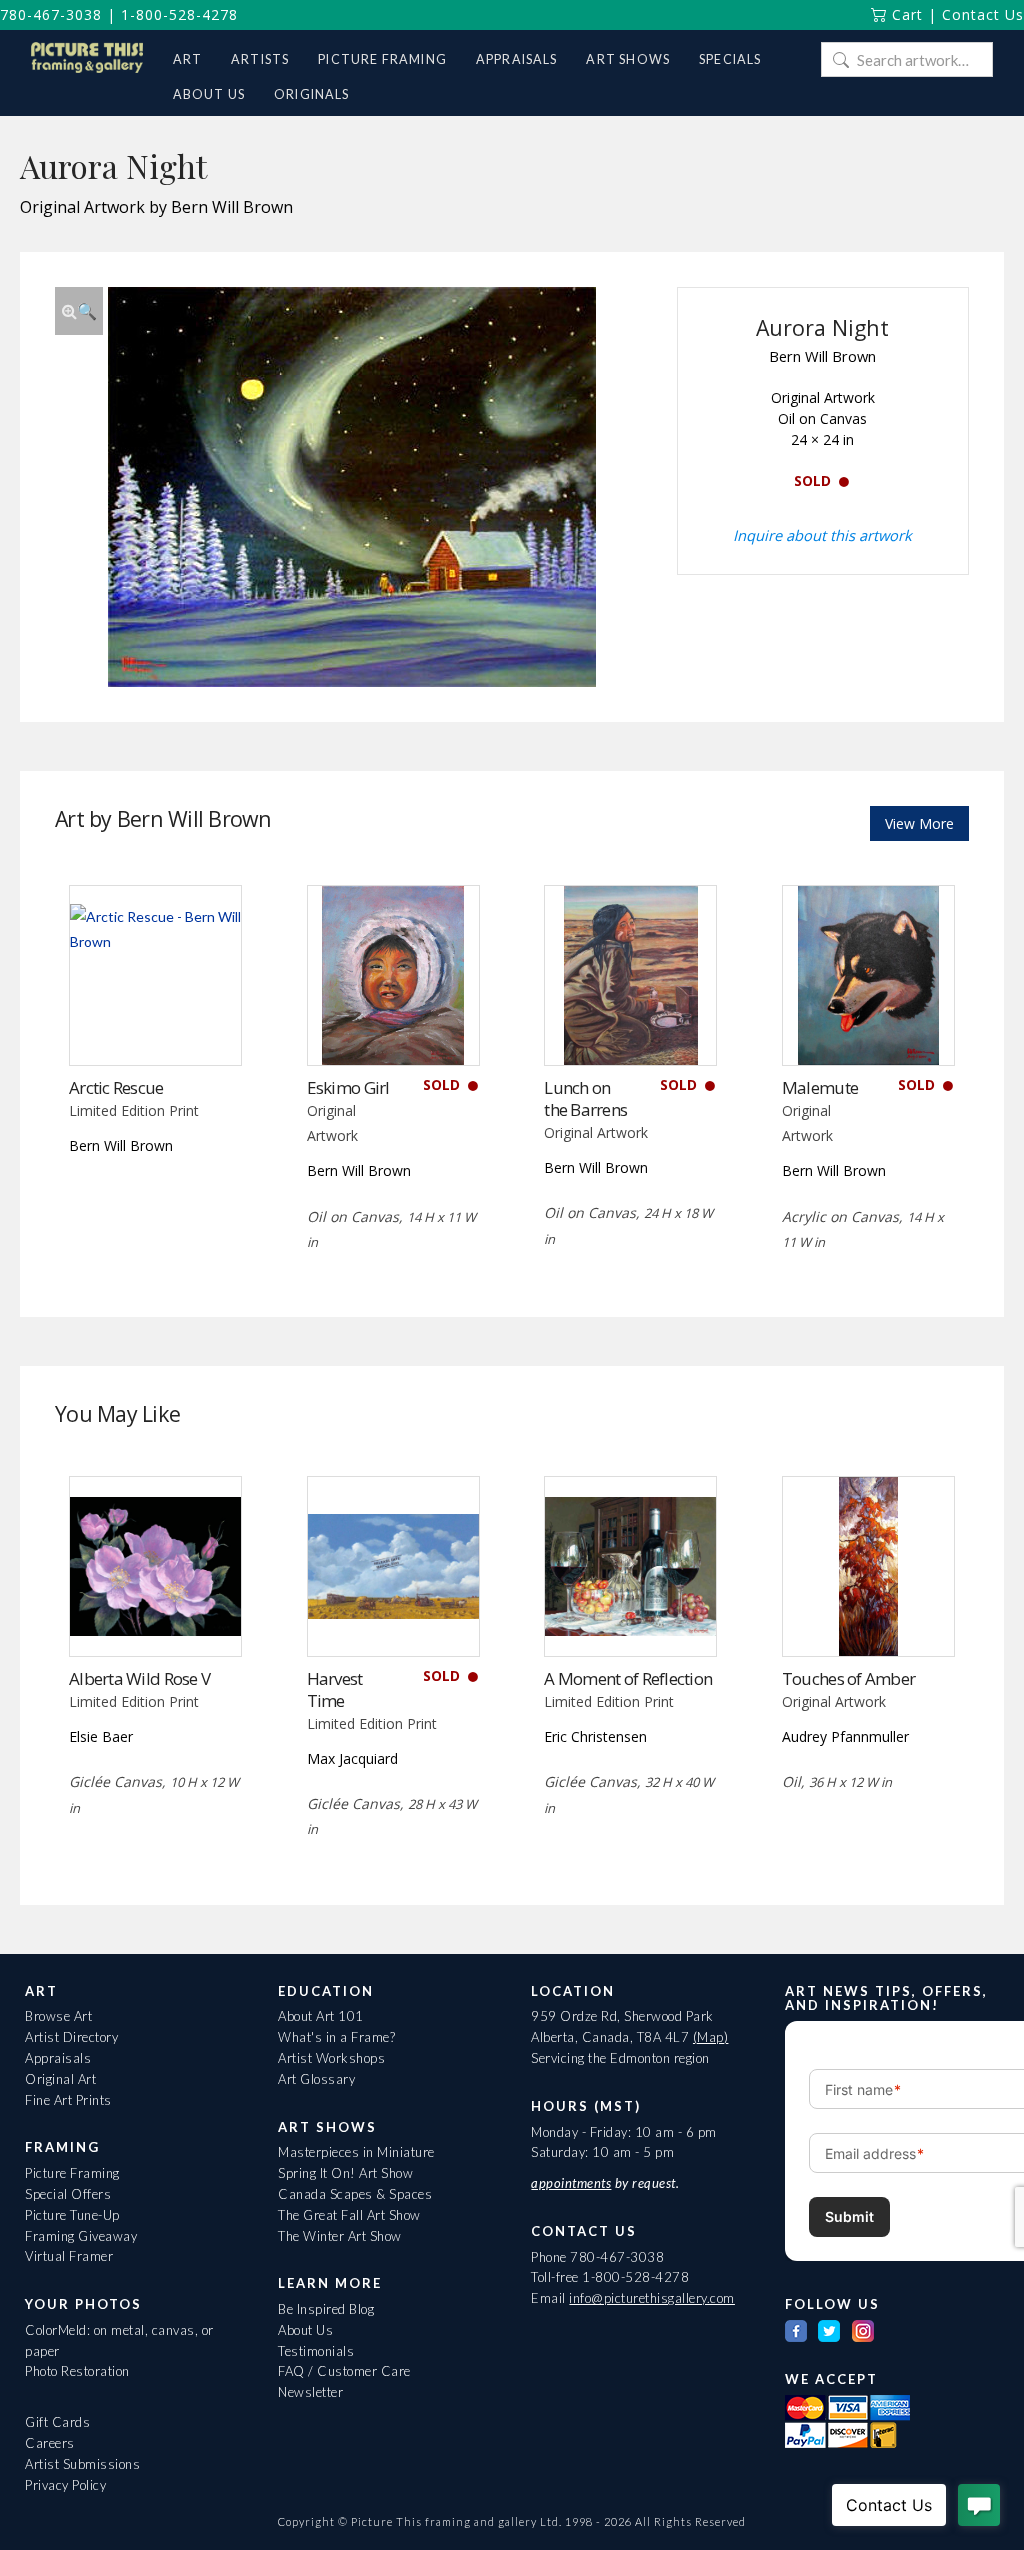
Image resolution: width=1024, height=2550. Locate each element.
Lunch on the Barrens (585, 1098)
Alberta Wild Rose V (139, 1678)
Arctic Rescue (116, 1087)
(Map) (711, 2037)
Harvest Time (335, 1689)
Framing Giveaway (81, 2236)
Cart (905, 14)
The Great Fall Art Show (349, 2215)
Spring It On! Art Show (345, 2173)
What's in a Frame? (336, 2037)
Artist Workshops (331, 2058)
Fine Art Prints (68, 2100)
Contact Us (983, 14)
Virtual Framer (69, 2256)
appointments (571, 2183)
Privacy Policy (65, 2485)
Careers (50, 2443)
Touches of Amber (848, 1678)
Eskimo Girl (348, 1087)
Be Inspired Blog (326, 2309)
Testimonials (316, 2351)
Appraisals (58, 2058)
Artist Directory (71, 2037)
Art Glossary (316, 2079)
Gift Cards (57, 2422)
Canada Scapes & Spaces (355, 2194)
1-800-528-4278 (179, 14)
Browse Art (58, 2016)
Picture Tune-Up (72, 2215)
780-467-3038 (51, 14)
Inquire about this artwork (822, 535)
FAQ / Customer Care (344, 2371)
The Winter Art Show (340, 2236)
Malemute (820, 1087)
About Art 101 (321, 2016)
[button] (79, 311)
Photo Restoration (77, 2371)
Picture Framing (72, 2173)
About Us (305, 2330)
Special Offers (68, 2194)
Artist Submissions (82, 2464)
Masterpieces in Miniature (356, 2152)
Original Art (60, 2079)
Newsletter (310, 2392)
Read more (155, 1024)
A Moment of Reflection (628, 1678)
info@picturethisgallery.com (652, 2298)
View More (919, 823)
